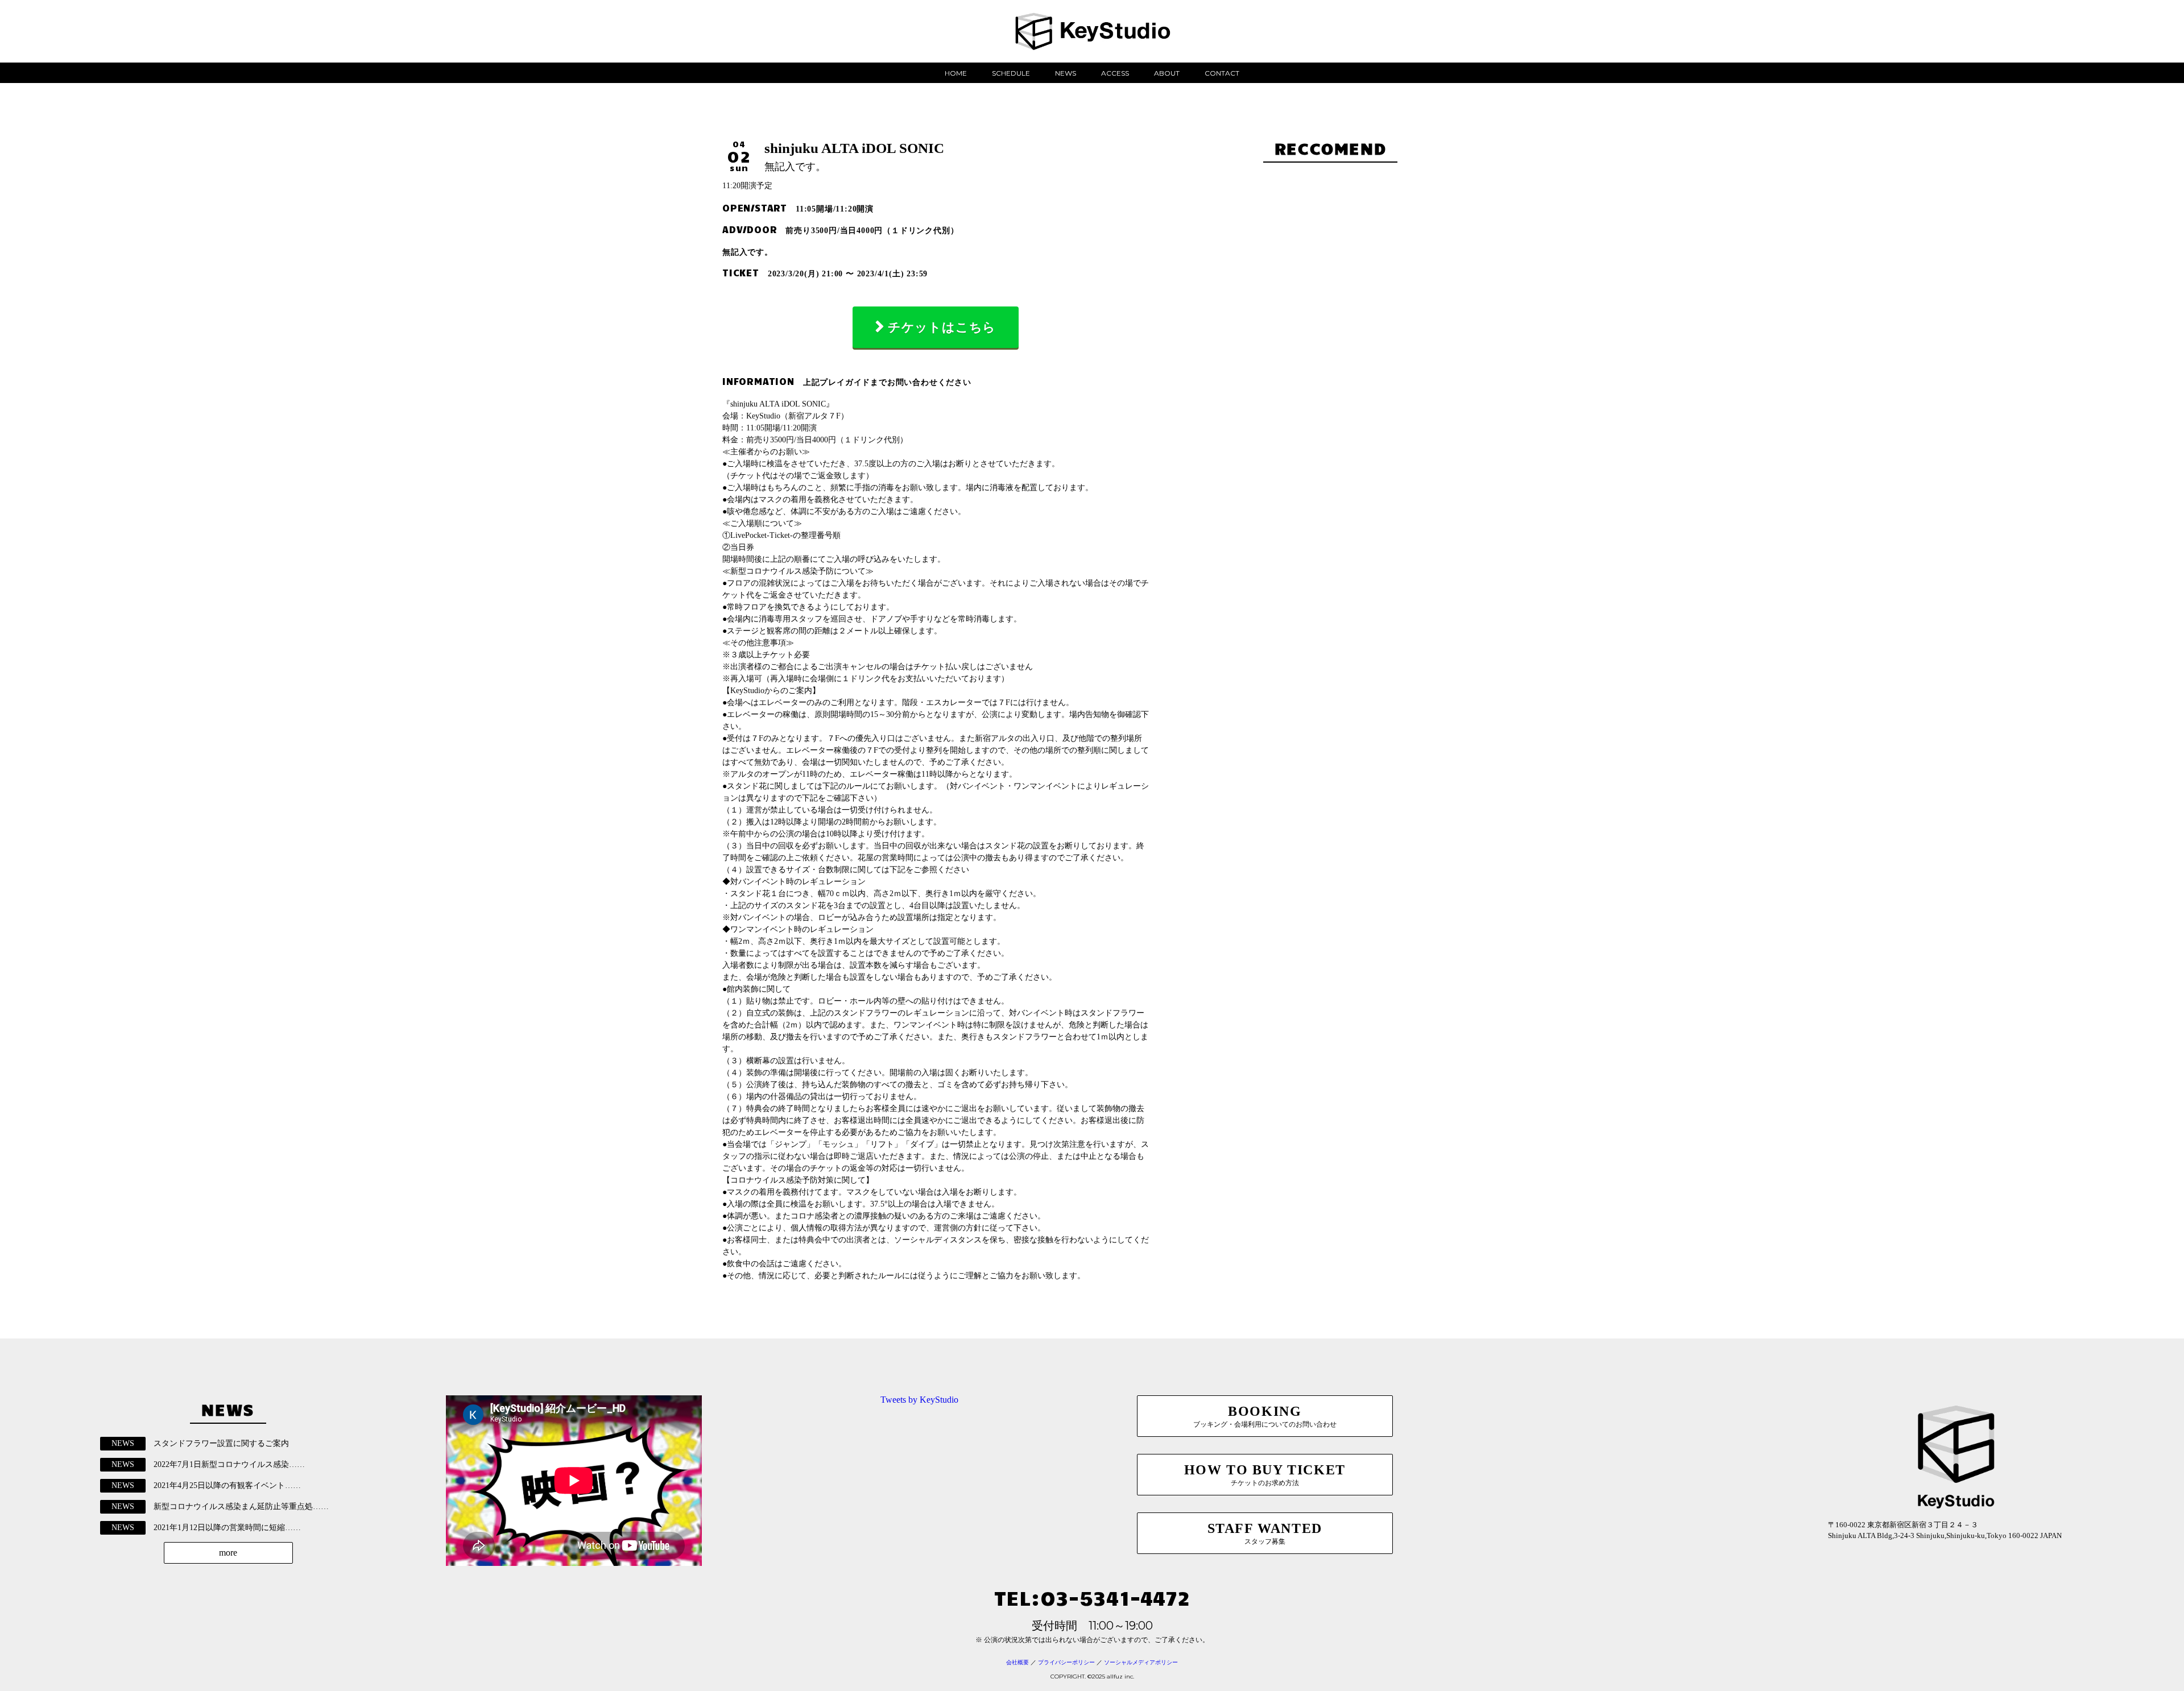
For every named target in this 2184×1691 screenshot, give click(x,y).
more (228, 1553)
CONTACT (1222, 73)
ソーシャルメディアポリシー (1141, 1662)
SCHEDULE (1011, 73)
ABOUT (1167, 73)
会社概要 (1017, 1662)
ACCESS (1115, 73)
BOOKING (1265, 1416)
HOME (956, 73)
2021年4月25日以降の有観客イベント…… (227, 1485)
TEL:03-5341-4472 (1092, 1597)
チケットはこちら (942, 327)
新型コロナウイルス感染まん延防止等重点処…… (241, 1506)
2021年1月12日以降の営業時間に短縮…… (227, 1528)
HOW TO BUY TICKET (1265, 1475)
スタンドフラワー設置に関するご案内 (221, 1443)
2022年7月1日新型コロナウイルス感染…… (229, 1464)
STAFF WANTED (1265, 1533)
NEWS (1066, 73)
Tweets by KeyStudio (919, 1400)
